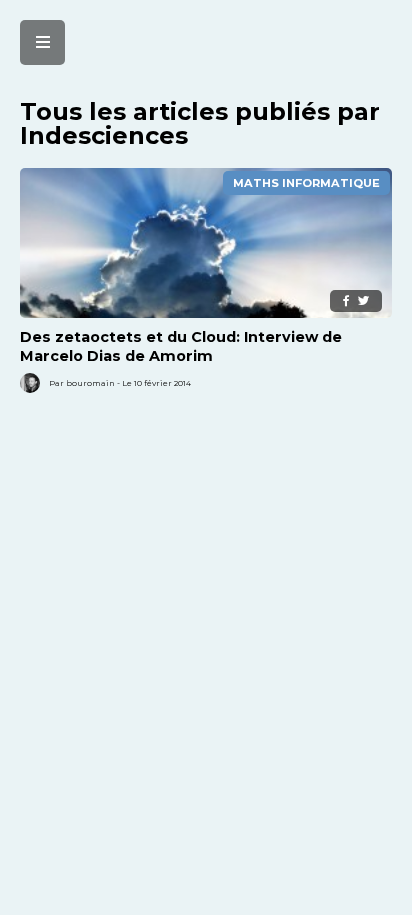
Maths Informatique (306, 183)
